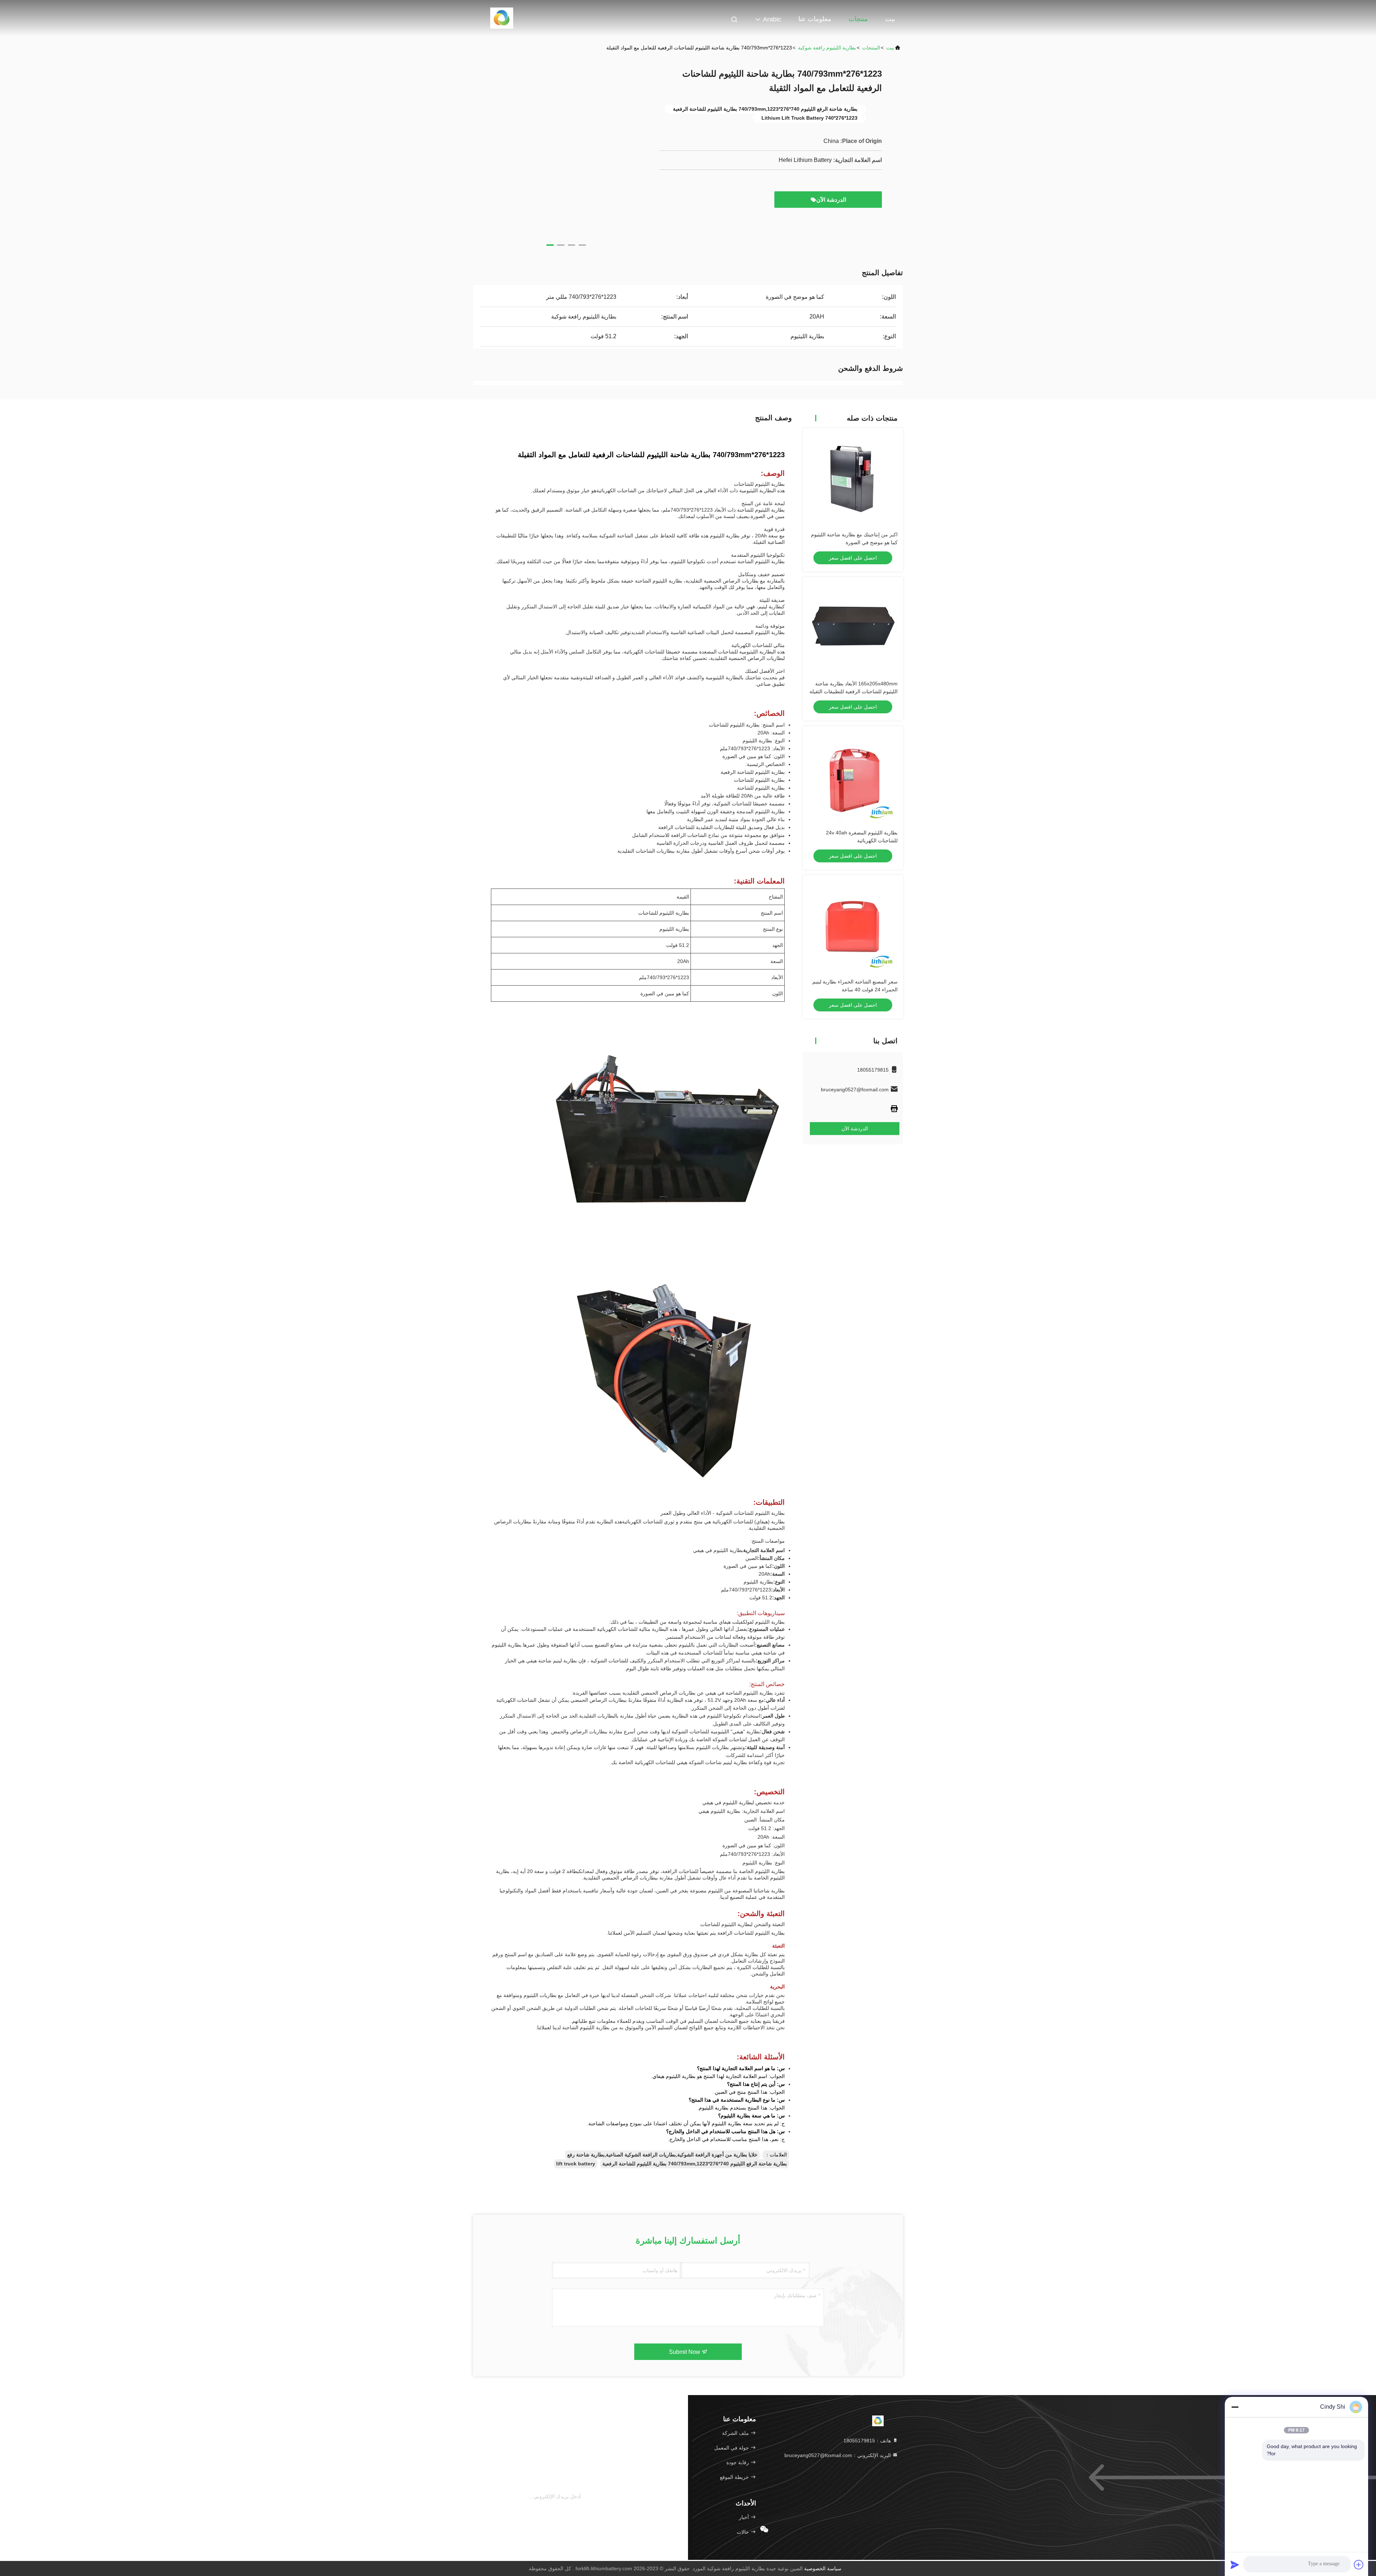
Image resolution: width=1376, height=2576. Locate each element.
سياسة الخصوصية (823, 2568)
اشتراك (594, 2497)
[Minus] (1235, 2407)
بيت (890, 19)
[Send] (1235, 2565)
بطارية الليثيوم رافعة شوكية (827, 48)
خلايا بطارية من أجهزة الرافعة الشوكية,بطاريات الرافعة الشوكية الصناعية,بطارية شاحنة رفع (662, 2155)
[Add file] (1359, 2565)
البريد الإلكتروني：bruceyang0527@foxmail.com (838, 2455)
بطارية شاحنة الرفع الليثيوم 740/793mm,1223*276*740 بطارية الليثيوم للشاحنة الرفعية (695, 2164)
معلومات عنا (815, 19)
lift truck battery (576, 2164)
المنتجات (871, 48)
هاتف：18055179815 (868, 2441)
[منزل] (502, 18)
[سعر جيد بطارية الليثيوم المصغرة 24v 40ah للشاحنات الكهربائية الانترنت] (853, 776)
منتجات (858, 19)
